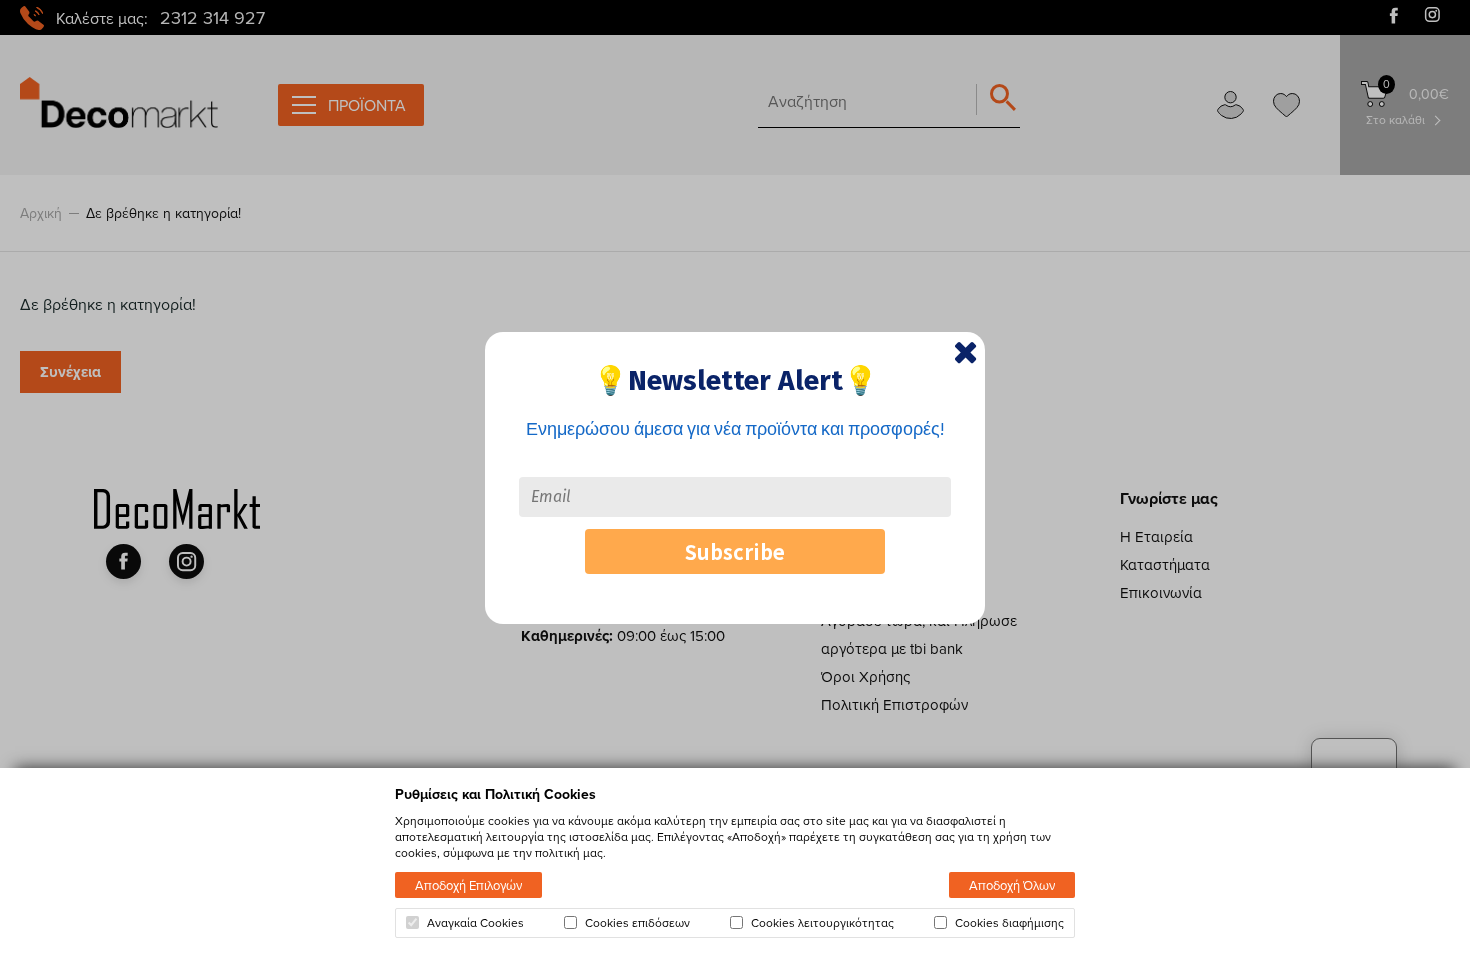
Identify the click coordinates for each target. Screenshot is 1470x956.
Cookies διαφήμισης (1009, 923)
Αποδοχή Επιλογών (468, 885)
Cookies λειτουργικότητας (822, 923)
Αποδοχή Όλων (1012, 885)
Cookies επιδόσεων (637, 923)
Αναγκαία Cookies (475, 923)
